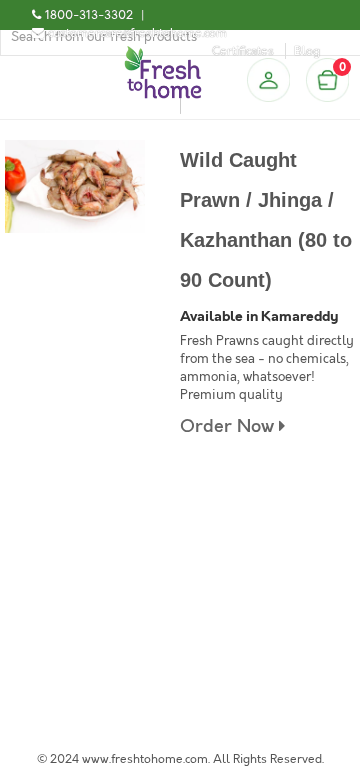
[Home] (163, 54)
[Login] (268, 80)
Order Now (229, 426)
